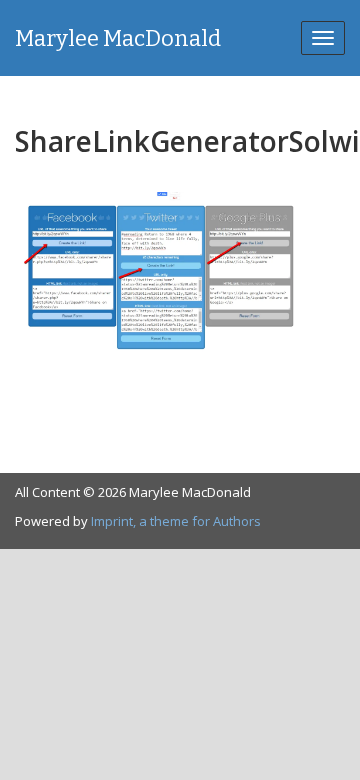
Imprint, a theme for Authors (176, 521)
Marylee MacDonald (118, 38)
